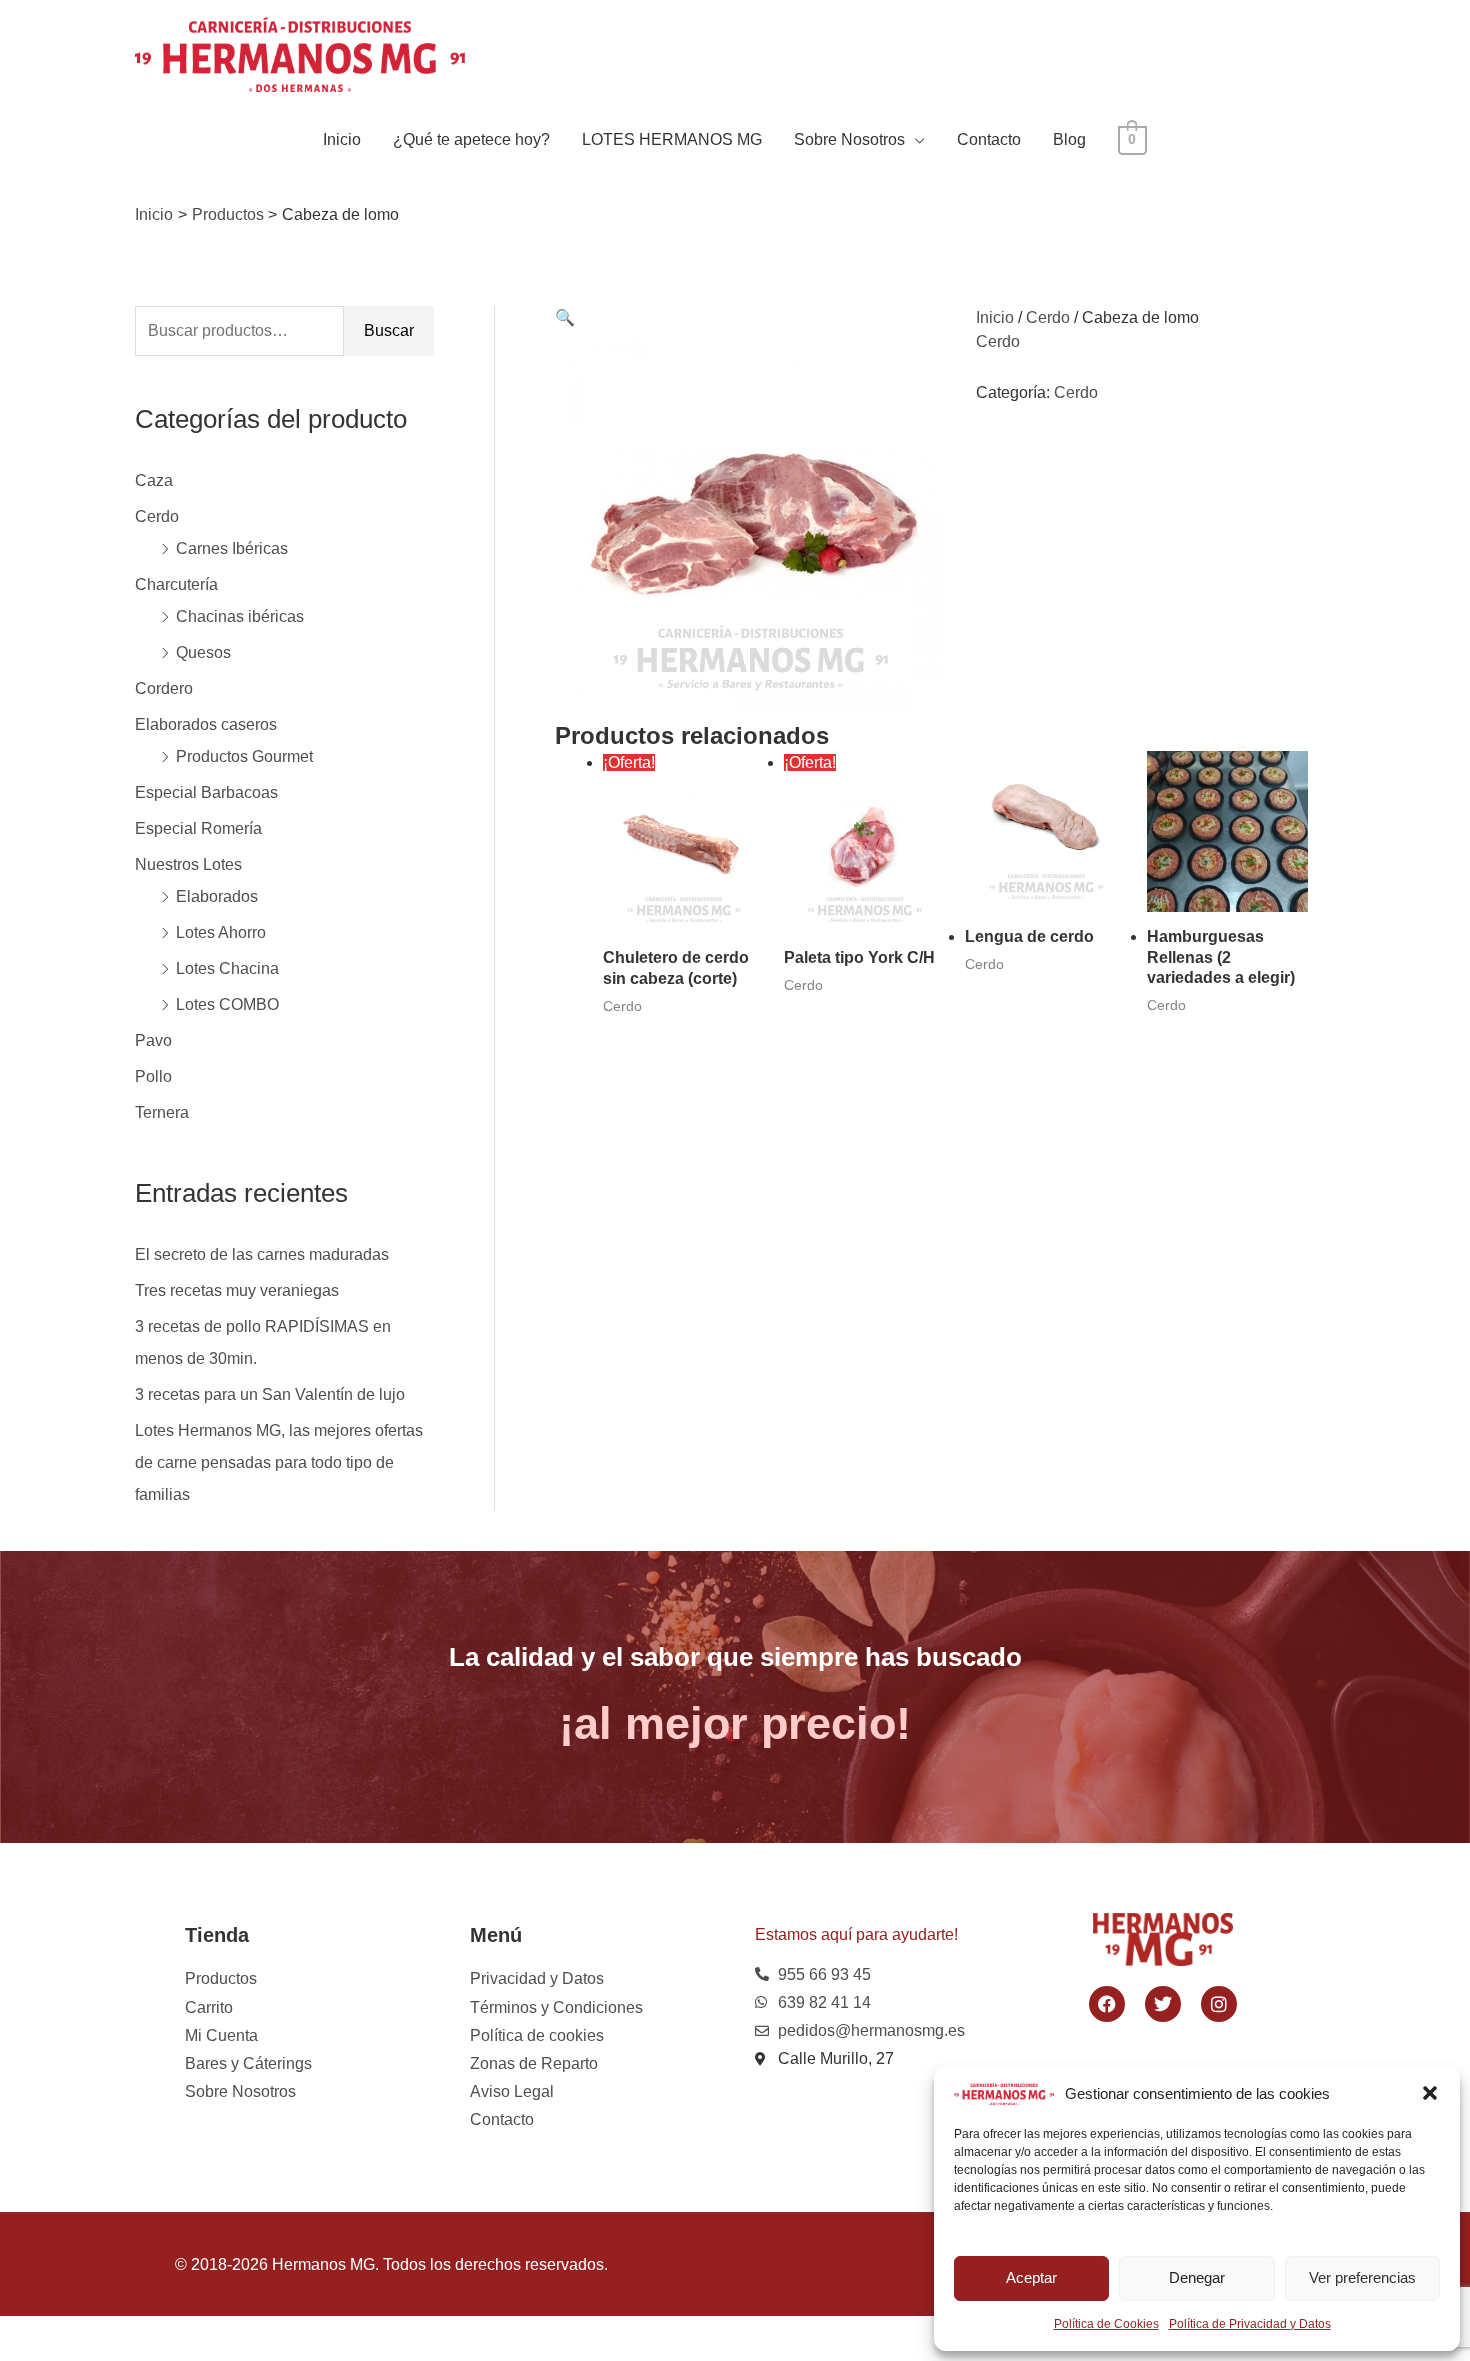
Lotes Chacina (227, 968)
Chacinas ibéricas (240, 616)
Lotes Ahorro (221, 932)
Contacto (989, 139)
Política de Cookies (1106, 2324)
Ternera (162, 1112)
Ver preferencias (1362, 2277)
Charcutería (176, 584)
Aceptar (1031, 2277)
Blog (1069, 139)
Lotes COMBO (227, 1004)
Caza (154, 480)
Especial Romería (198, 828)
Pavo (153, 1040)
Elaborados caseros (206, 724)
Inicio (342, 139)
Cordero (164, 688)
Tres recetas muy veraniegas (237, 1290)
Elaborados (217, 896)
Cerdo (157, 516)
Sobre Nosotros (849, 139)
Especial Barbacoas (206, 792)
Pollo (153, 1076)
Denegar (1197, 2277)
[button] (1430, 2093)
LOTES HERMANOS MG (672, 139)
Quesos (203, 652)
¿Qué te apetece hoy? (471, 139)
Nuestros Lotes (188, 864)
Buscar (389, 330)
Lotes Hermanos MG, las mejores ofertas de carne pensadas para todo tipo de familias (279, 1462)
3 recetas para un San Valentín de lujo (270, 1394)
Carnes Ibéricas (232, 548)
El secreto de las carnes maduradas (262, 1254)
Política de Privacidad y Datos (1250, 2324)
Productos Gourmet (244, 756)
